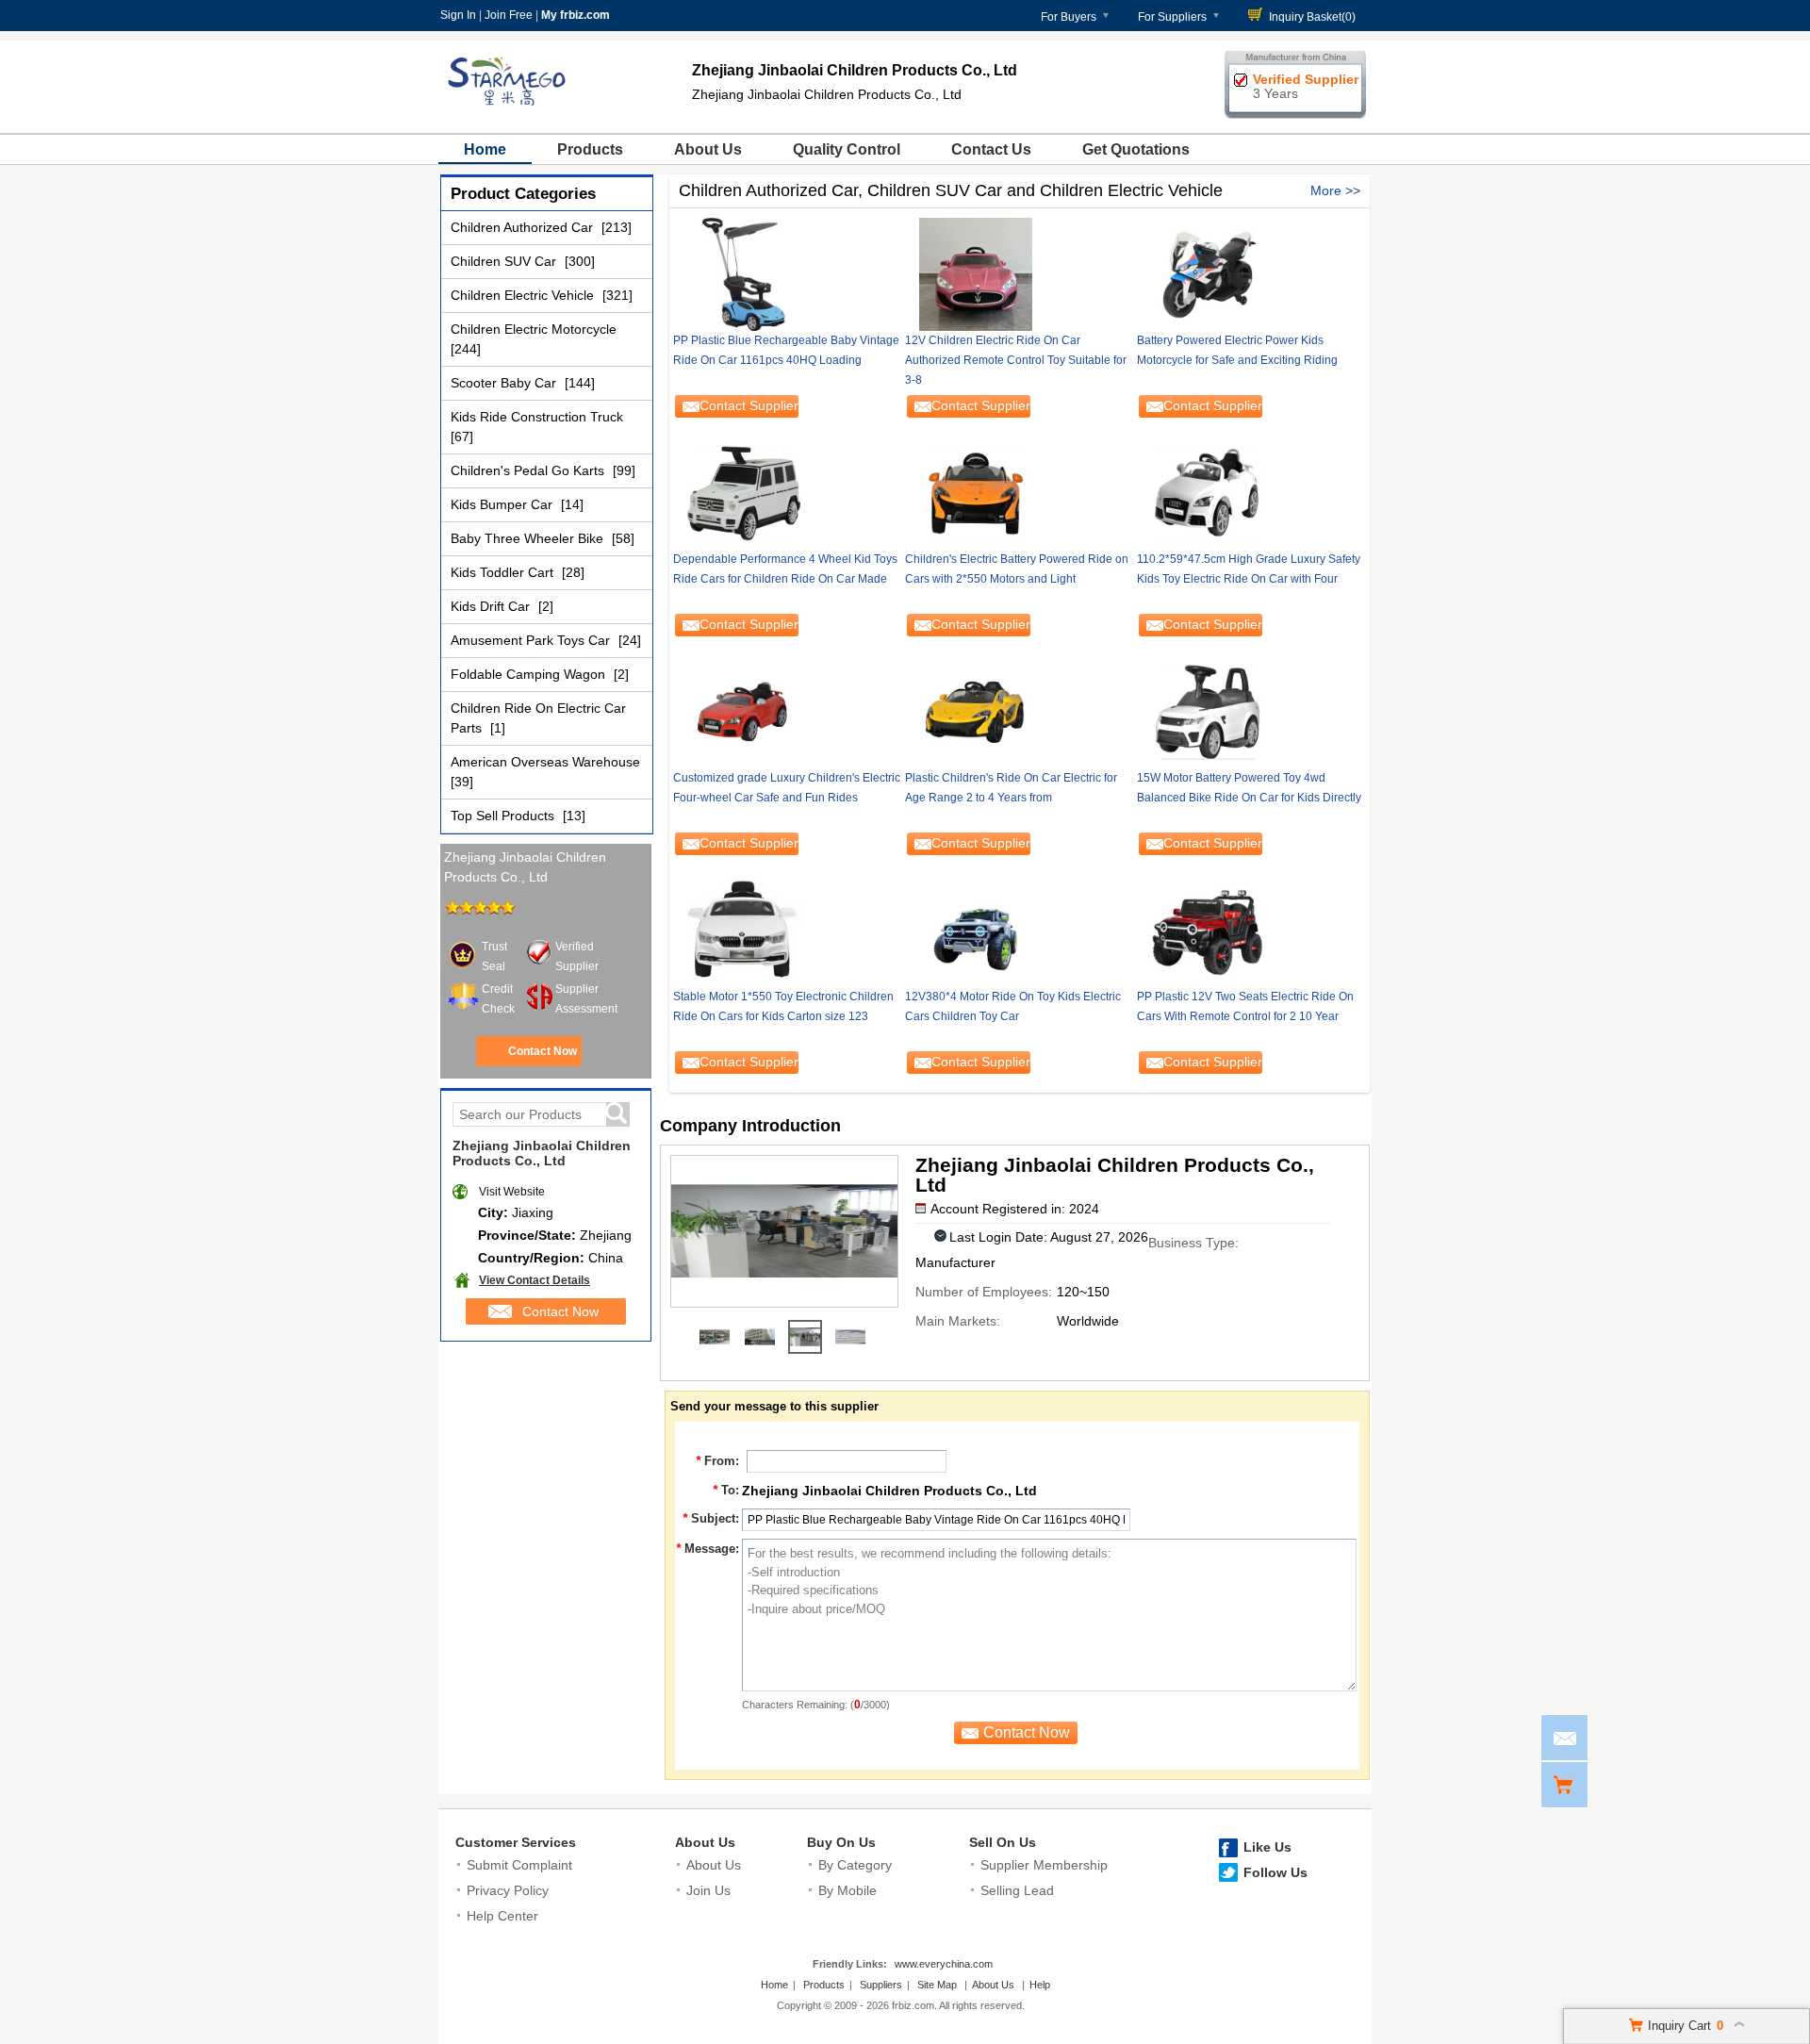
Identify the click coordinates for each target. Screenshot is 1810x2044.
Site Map (937, 1985)
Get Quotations (1136, 149)
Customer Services (516, 1842)
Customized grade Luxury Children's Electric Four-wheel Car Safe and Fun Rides (787, 788)
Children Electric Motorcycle (534, 329)
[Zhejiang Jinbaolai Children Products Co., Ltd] (715, 1337)
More (1326, 190)
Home (485, 149)
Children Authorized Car (524, 227)
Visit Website (512, 1192)
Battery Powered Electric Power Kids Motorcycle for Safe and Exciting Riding (1237, 350)
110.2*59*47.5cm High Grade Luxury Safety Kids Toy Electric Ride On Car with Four (1249, 569)
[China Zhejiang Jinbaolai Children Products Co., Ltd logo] (509, 111)
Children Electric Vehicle (524, 295)
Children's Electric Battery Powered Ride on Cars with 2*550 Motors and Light (1017, 569)
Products (590, 149)
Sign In (458, 15)
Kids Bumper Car (503, 504)
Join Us (708, 1890)
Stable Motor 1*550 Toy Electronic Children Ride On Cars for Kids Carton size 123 (783, 1006)
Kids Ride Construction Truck (537, 417)
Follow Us (1275, 1872)
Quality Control (847, 149)
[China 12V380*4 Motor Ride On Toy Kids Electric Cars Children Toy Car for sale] (1019, 931)
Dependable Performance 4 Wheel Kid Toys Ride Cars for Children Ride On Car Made (785, 569)
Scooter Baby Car (505, 383)
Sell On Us (1003, 1842)
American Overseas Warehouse (545, 762)
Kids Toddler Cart (504, 572)
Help (1040, 1985)
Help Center (502, 1916)
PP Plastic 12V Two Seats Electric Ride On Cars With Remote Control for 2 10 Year (1245, 1006)
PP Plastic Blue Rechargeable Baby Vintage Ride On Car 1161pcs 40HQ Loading (786, 350)
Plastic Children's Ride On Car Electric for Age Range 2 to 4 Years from (1011, 788)
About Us (708, 149)
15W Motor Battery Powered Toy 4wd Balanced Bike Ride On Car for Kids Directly (1249, 788)
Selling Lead (1017, 1890)
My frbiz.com (576, 15)
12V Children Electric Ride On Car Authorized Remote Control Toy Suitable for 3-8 (1016, 360)
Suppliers (881, 1985)
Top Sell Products (504, 816)
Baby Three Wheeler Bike (529, 538)
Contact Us (991, 149)
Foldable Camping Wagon (530, 674)
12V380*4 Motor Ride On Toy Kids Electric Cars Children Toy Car (1013, 1006)
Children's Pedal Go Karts (529, 470)
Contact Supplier (749, 405)
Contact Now (543, 1051)
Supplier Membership (1044, 1865)
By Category (855, 1865)
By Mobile (847, 1890)
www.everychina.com (944, 1964)
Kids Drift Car (492, 606)
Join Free (509, 15)
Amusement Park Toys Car (532, 640)
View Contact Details (535, 1280)
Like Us (1267, 1847)
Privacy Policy (508, 1890)
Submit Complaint (519, 1865)
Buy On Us (841, 1842)
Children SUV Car (505, 261)
